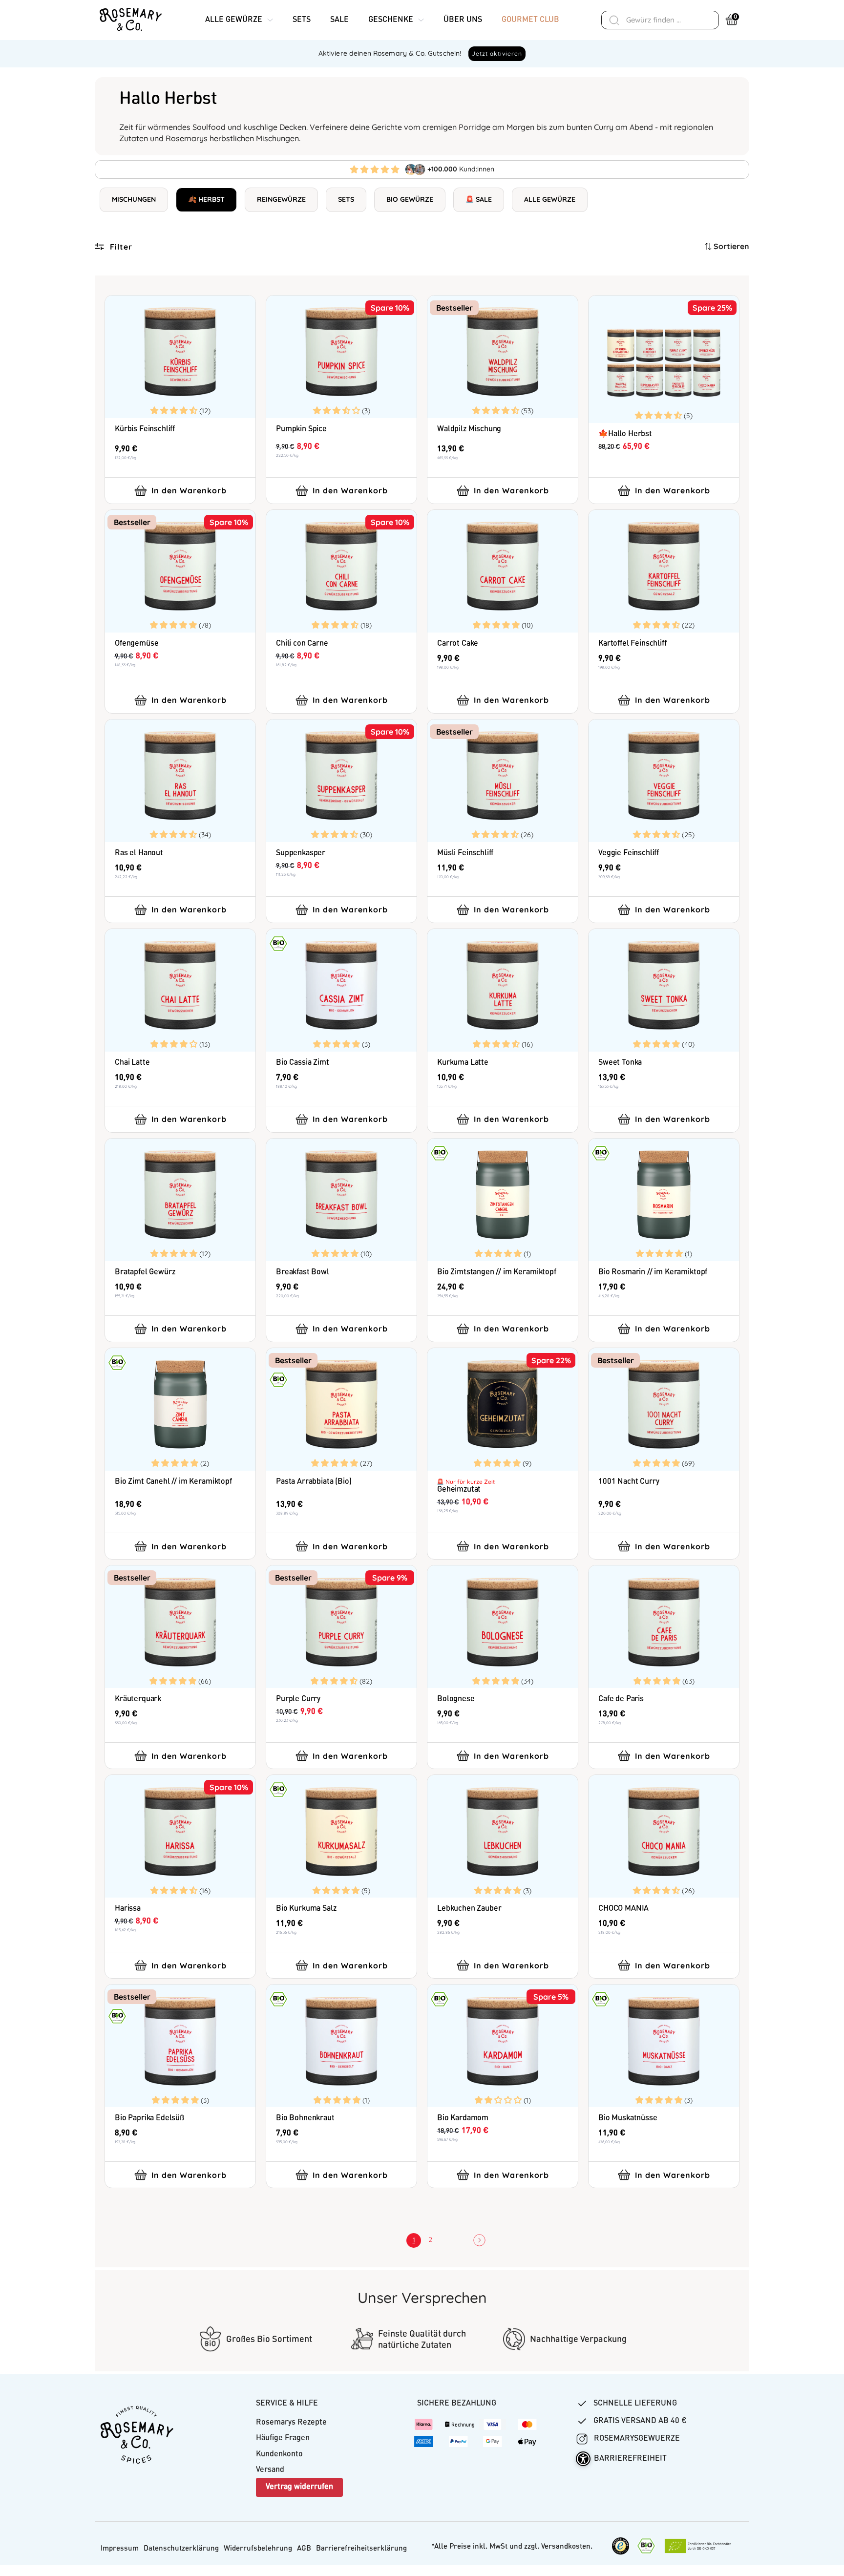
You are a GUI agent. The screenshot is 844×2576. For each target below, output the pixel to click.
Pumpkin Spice (301, 429)
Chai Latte (132, 1063)
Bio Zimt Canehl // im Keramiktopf (173, 1482)
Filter (121, 247)
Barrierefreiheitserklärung (361, 2549)
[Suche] (614, 20)
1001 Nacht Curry (629, 1482)
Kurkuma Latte (463, 1063)
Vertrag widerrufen (299, 2487)
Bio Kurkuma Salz (306, 1909)
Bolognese (456, 1699)
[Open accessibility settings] (583, 2459)
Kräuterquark (138, 1699)
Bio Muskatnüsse (628, 2118)
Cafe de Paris (621, 1699)
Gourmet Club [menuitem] (530, 20)
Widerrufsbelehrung (258, 2549)
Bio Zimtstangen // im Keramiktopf (497, 1272)
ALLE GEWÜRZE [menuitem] (234, 20)
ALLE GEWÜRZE (550, 199)
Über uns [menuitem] (463, 20)
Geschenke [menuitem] (391, 20)
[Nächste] (476, 2240)
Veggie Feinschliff (629, 853)
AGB (304, 2549)
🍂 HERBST (206, 199)
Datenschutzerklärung (181, 2549)
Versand (270, 2470)
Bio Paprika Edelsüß (149, 2118)
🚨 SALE (479, 199)
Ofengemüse (137, 644)
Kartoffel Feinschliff (633, 644)
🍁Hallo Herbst (625, 434)
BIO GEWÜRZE (410, 199)
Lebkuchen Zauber (469, 1909)
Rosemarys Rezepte (291, 2423)
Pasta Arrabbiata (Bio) (314, 1482)
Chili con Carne (302, 644)
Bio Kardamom (463, 2118)
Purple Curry (298, 1699)
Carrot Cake (458, 644)
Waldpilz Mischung (469, 429)
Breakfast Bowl (303, 1272)
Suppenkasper (301, 853)
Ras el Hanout (139, 853)
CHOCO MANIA (623, 1909)
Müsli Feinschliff (465, 853)
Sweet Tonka (620, 1063)
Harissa (128, 1909)
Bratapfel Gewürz (145, 1272)
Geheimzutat (459, 1490)
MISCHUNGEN (134, 199)
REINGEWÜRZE (281, 199)
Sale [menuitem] (339, 20)
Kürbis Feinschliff (145, 429)
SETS (346, 199)
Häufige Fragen (283, 2438)
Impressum (120, 2549)
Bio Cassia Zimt (303, 1063)
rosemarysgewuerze (636, 2439)
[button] (175, 410)
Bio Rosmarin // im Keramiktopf (653, 1272)
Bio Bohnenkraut (305, 2118)
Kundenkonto (279, 2454)
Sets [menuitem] (302, 20)
